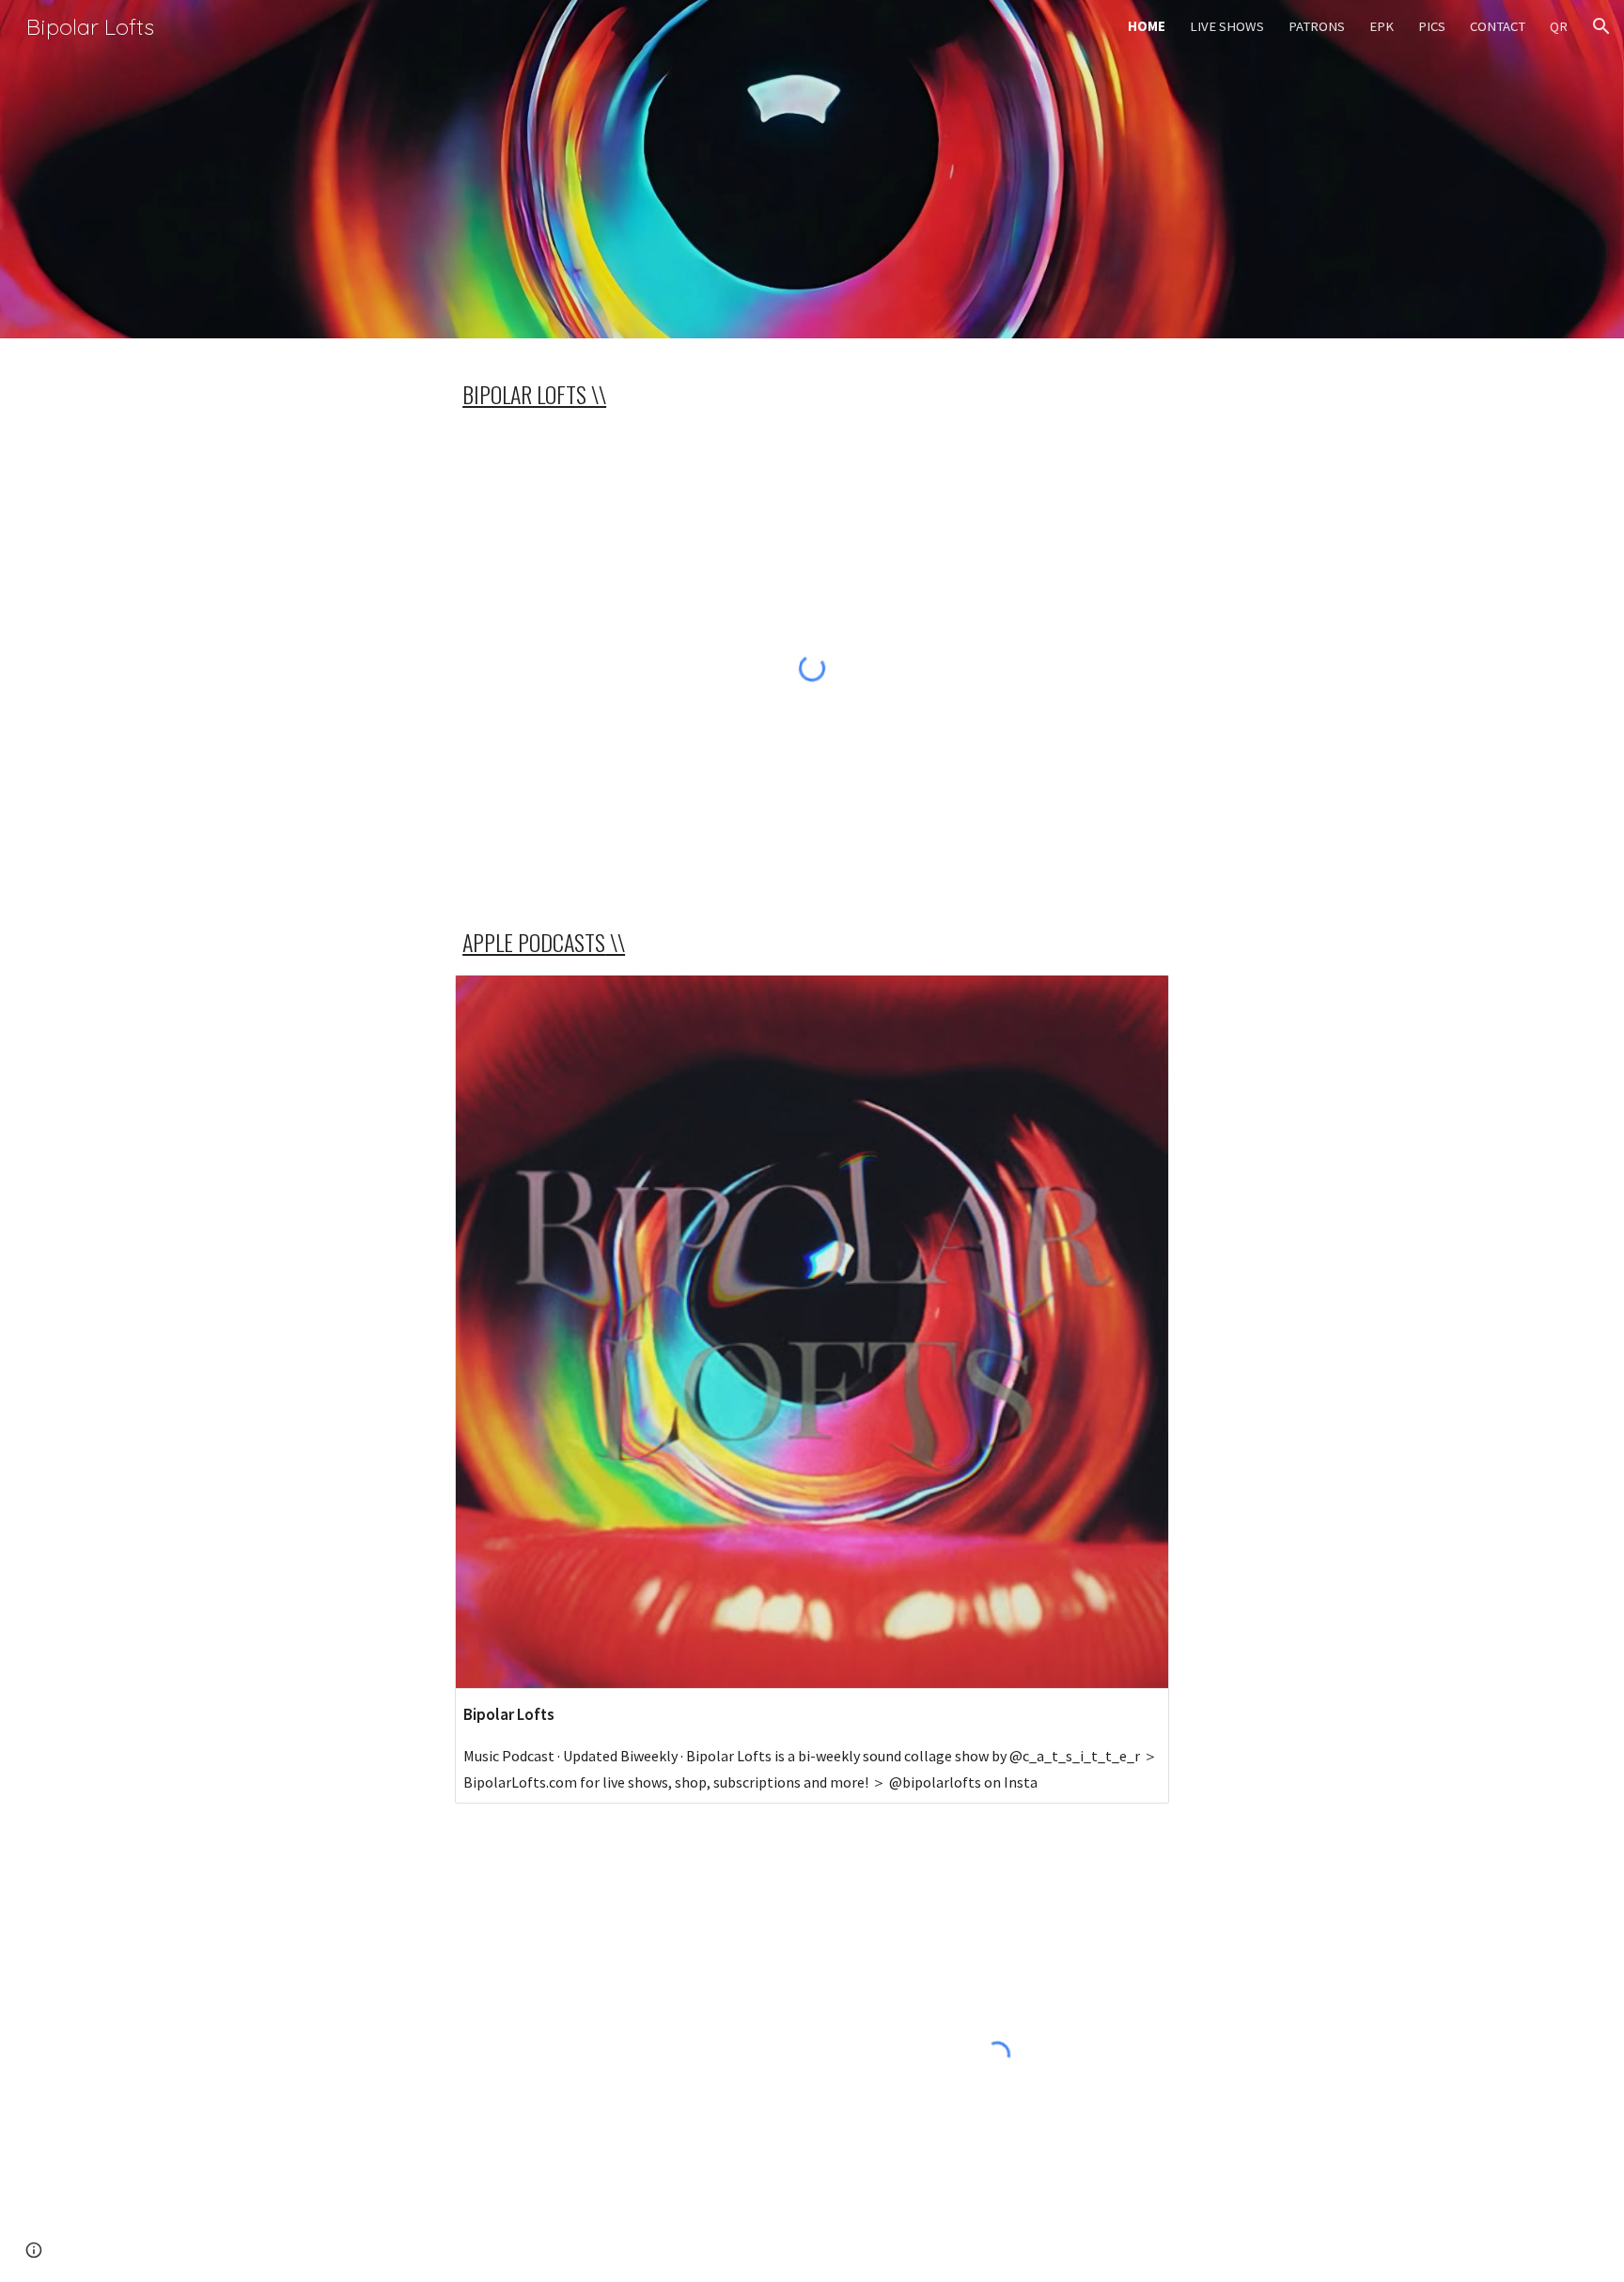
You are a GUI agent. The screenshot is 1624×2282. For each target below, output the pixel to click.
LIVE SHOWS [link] (1227, 26)
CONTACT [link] (1498, 26)
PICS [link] (1432, 26)
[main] (812, 394)
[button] (1601, 26)
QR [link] (1559, 26)
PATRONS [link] (1317, 26)
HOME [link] (1147, 26)
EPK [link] (1382, 26)
